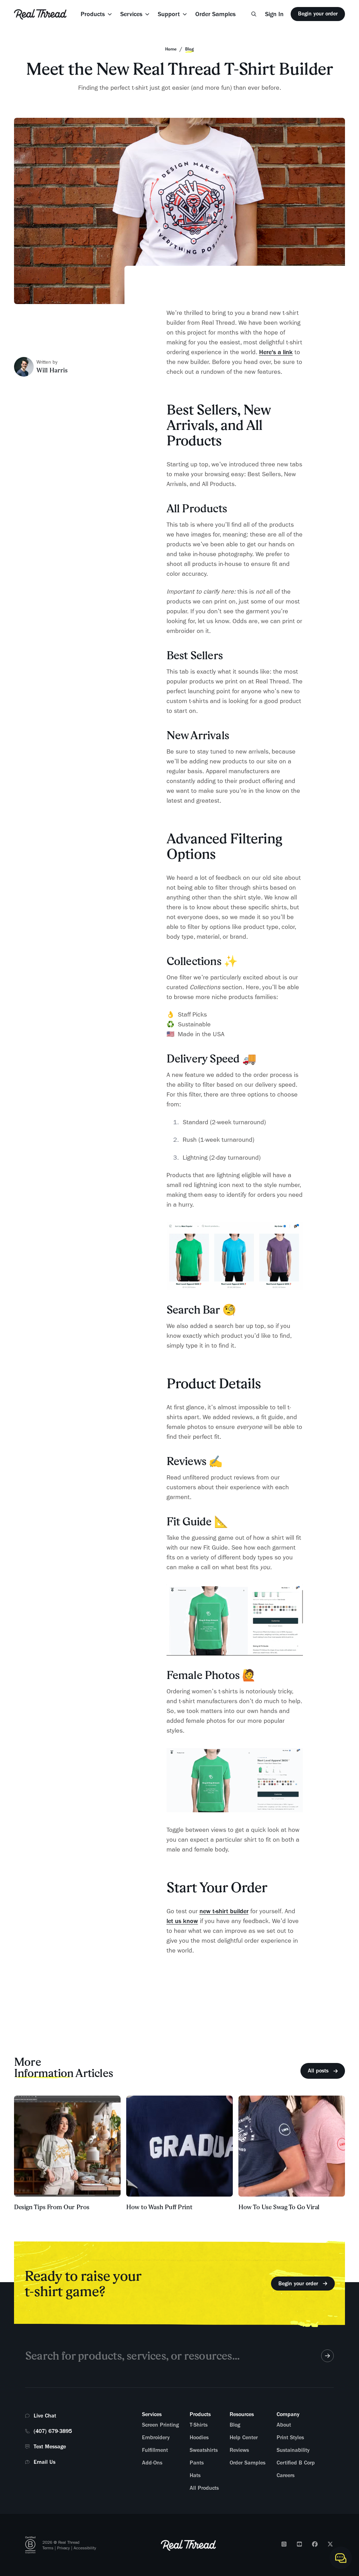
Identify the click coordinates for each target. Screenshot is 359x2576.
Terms (48, 2548)
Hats (195, 2475)
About (284, 2425)
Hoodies (199, 2437)
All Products (204, 2488)
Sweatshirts (204, 2450)
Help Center (244, 2437)
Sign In (274, 14)
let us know (182, 1921)
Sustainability (293, 2450)
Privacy (63, 2548)
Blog (235, 2425)
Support (169, 14)
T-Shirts (199, 2425)
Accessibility (85, 2548)
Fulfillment (155, 2450)
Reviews (239, 2450)
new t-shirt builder (224, 1911)
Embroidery (156, 2437)
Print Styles (290, 2437)
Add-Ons (152, 2463)
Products (93, 14)
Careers (286, 2475)
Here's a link (276, 352)
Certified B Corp (296, 2463)
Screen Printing (160, 2425)
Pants (197, 2463)
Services (131, 14)
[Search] (254, 14)
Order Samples (215, 14)
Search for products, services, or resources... (132, 2356)
